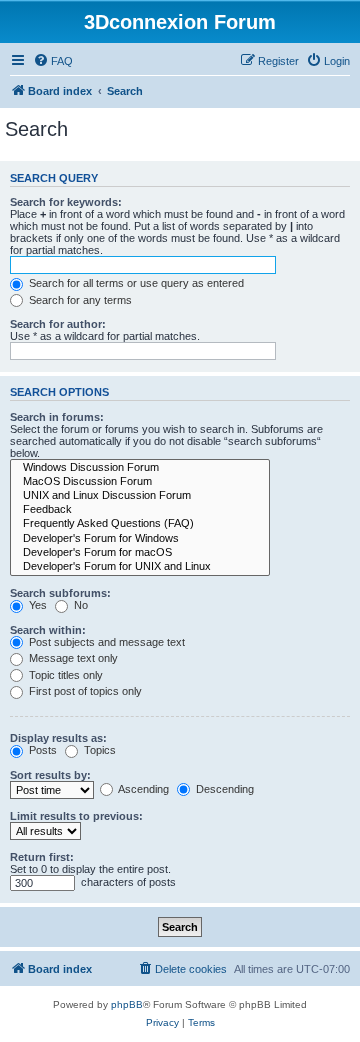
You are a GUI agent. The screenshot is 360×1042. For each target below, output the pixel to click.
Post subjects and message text (105, 642)
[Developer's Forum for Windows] (140, 539)
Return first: (42, 857)
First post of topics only (84, 691)
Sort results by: (50, 775)
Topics (98, 750)
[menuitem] (53, 61)
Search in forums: (57, 417)
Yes (36, 605)
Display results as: (58, 738)
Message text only (72, 658)
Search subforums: (60, 593)
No (79, 605)
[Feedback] (140, 510)
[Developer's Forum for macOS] (140, 553)
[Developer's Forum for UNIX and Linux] (140, 567)
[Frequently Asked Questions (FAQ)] (140, 524)
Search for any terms (79, 300)
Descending (223, 789)
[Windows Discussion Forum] (140, 468)
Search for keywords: (66, 202)
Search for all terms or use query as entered (135, 283)
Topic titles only (64, 675)
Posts (41, 750)
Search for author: (58, 324)
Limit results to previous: (76, 816)
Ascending (142, 789)
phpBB (127, 1004)
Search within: (48, 630)
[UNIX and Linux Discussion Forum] (140, 496)
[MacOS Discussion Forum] (140, 482)
